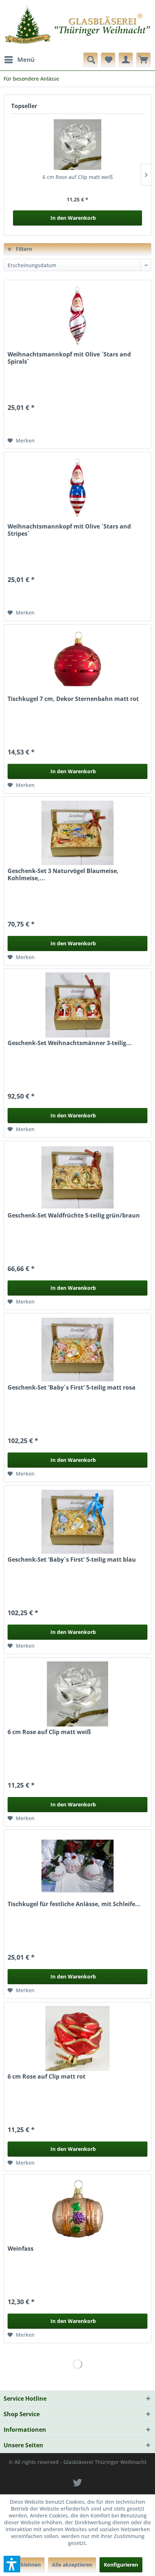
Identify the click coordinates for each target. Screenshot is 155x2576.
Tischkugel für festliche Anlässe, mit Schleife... (74, 1904)
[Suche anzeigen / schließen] (90, 60)
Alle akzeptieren (72, 2565)
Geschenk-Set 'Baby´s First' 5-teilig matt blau (72, 1560)
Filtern (23, 249)
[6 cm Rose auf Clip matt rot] (77, 2038)
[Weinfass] (77, 2211)
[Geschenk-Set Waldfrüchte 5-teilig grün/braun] (77, 1177)
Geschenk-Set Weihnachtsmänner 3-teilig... (70, 1043)
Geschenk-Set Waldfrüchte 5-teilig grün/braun (74, 1216)
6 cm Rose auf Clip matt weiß (78, 177)
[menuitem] (19, 60)
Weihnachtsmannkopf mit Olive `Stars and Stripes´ (69, 530)
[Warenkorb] (143, 60)
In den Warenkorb (73, 218)
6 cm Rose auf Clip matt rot (46, 2077)
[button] (12, 2564)
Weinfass (21, 2249)
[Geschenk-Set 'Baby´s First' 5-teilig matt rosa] (77, 1349)
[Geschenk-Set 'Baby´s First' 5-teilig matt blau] (77, 1522)
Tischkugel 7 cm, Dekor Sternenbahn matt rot (73, 699)
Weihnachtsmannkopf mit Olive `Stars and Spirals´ (69, 358)
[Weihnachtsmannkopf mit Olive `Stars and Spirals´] (77, 316)
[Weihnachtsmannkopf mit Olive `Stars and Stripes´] (77, 488)
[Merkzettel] (108, 60)
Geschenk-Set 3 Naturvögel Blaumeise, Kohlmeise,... (63, 874)
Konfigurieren (121, 2565)
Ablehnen (29, 2565)
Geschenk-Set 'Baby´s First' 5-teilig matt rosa (72, 1388)
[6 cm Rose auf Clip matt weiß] (77, 145)
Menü (26, 59)
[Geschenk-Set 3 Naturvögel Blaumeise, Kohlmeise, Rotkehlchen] (77, 833)
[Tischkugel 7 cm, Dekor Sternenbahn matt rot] (77, 661)
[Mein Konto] (126, 60)
